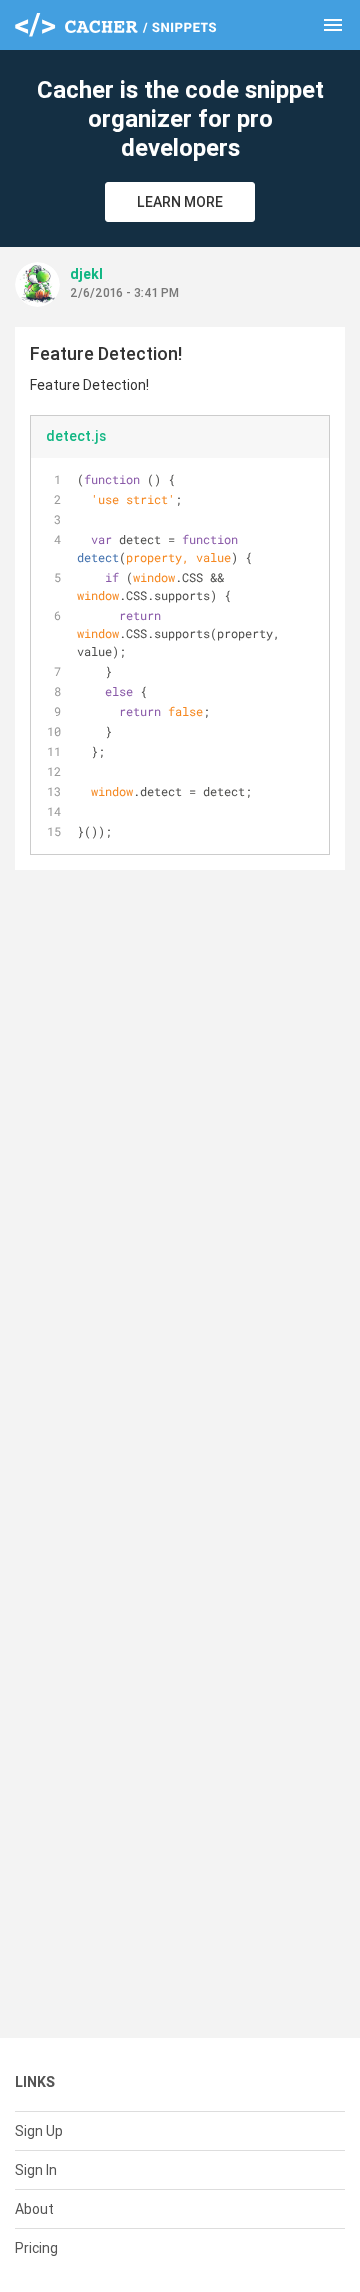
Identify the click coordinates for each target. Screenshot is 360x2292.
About (34, 2209)
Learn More (180, 202)
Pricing (36, 2248)
